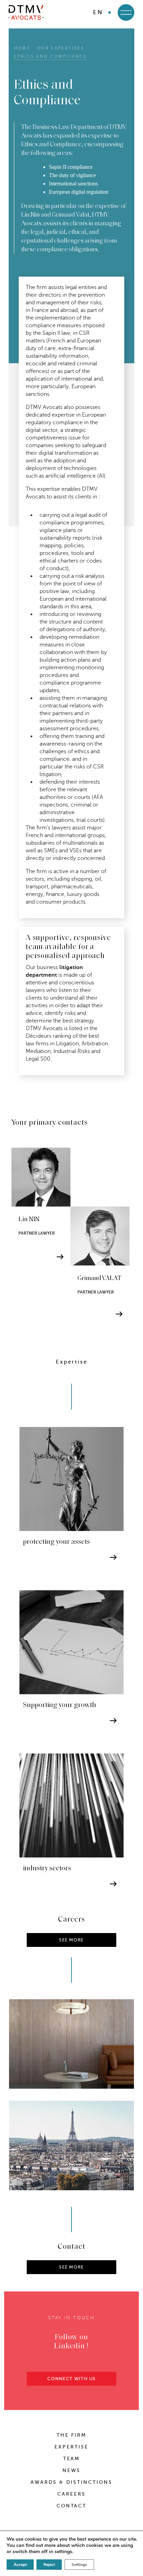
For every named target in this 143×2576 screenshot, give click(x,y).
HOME (22, 48)
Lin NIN (29, 1220)
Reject (49, 2565)
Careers (71, 2494)
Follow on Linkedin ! (71, 2342)
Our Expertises (61, 48)
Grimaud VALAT (99, 1278)
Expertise (71, 2447)
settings (63, 2552)
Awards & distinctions (71, 2482)
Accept (20, 2565)
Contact (72, 2506)
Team (72, 2459)
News (71, 2470)
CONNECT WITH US (71, 2379)
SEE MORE (71, 2267)
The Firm (72, 2435)
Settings (79, 2565)
